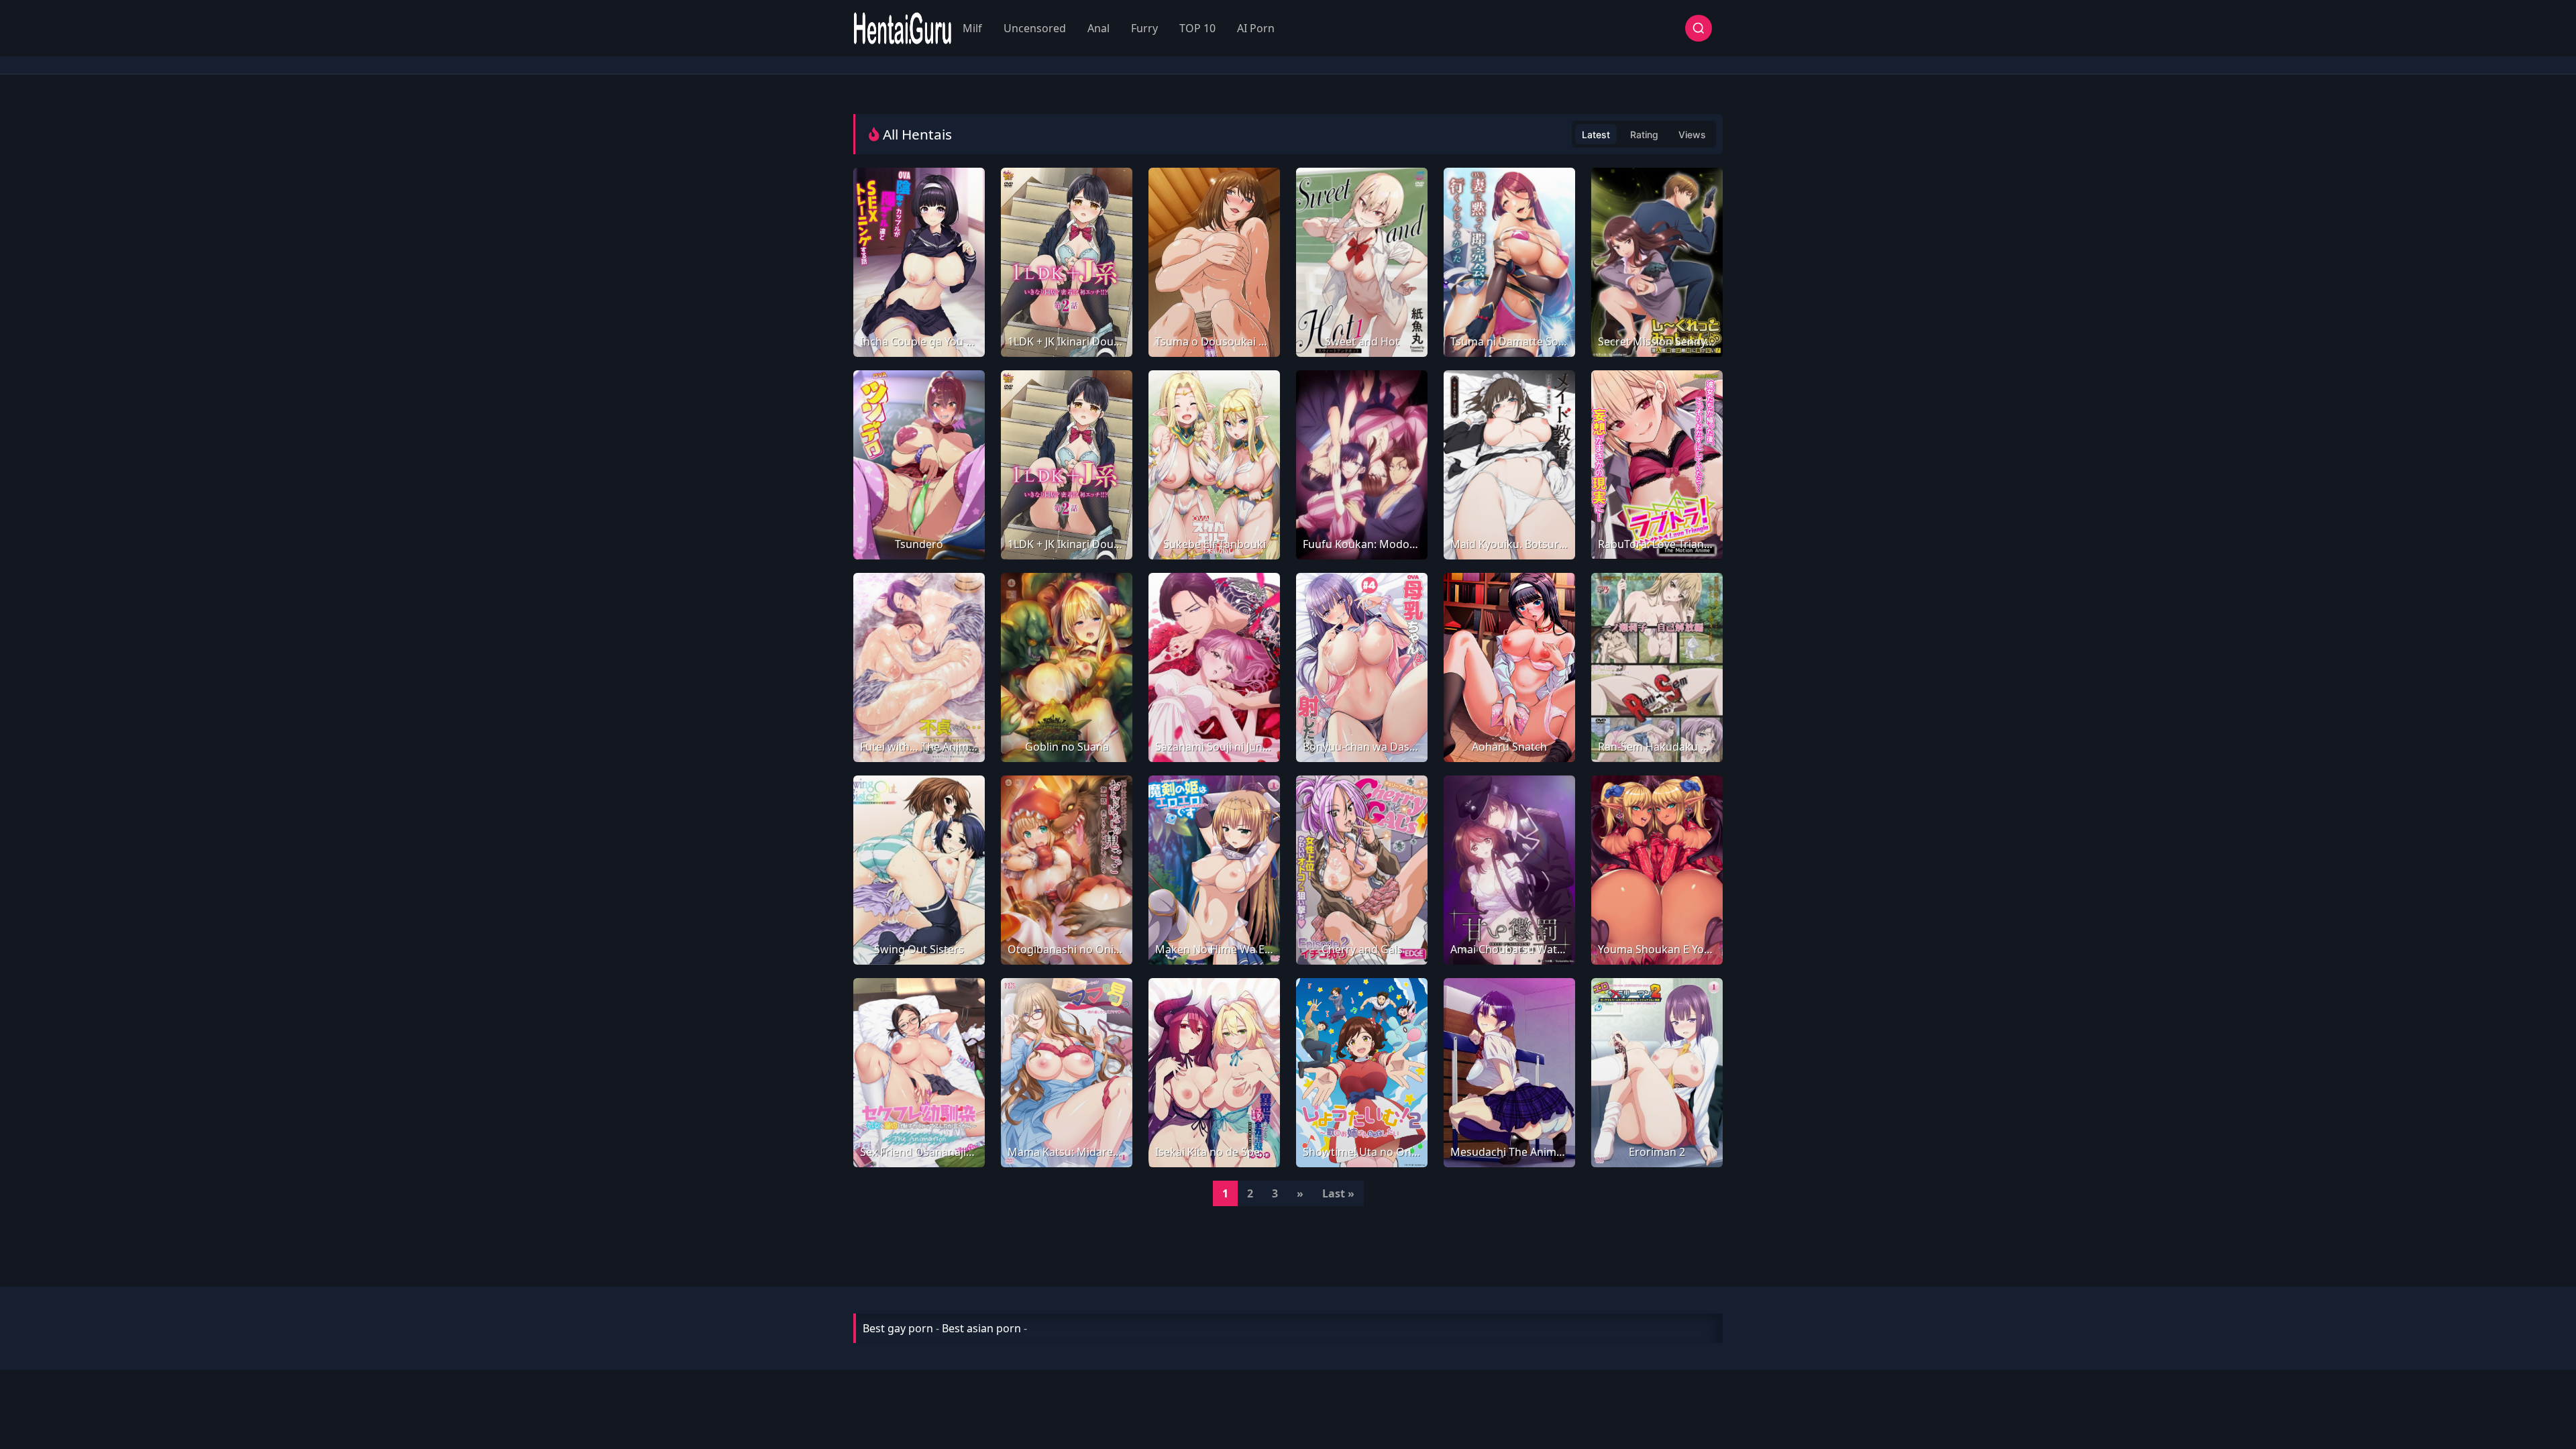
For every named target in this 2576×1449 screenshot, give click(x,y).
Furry (1144, 28)
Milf (972, 28)
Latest (1596, 135)
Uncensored (1035, 28)
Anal (1098, 28)
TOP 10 (1197, 28)
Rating (1644, 135)
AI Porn (1256, 28)
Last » (1338, 1193)
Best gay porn (898, 1328)
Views (1692, 135)
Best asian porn (981, 1328)
